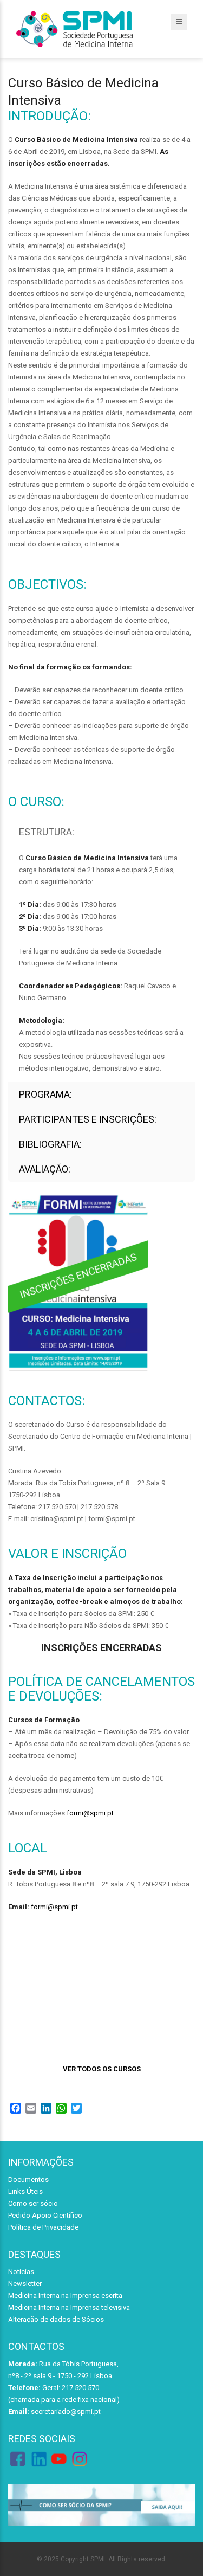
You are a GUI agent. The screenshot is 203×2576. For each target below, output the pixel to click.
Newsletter (25, 2284)
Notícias (21, 2272)
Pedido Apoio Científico (45, 2215)
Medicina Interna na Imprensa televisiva (69, 2307)
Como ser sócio (33, 2203)
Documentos (28, 2179)
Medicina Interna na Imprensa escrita (65, 2295)
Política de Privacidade (43, 2227)
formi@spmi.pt (90, 1813)
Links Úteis (25, 2191)
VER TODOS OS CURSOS (102, 2069)
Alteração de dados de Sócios (56, 2319)
